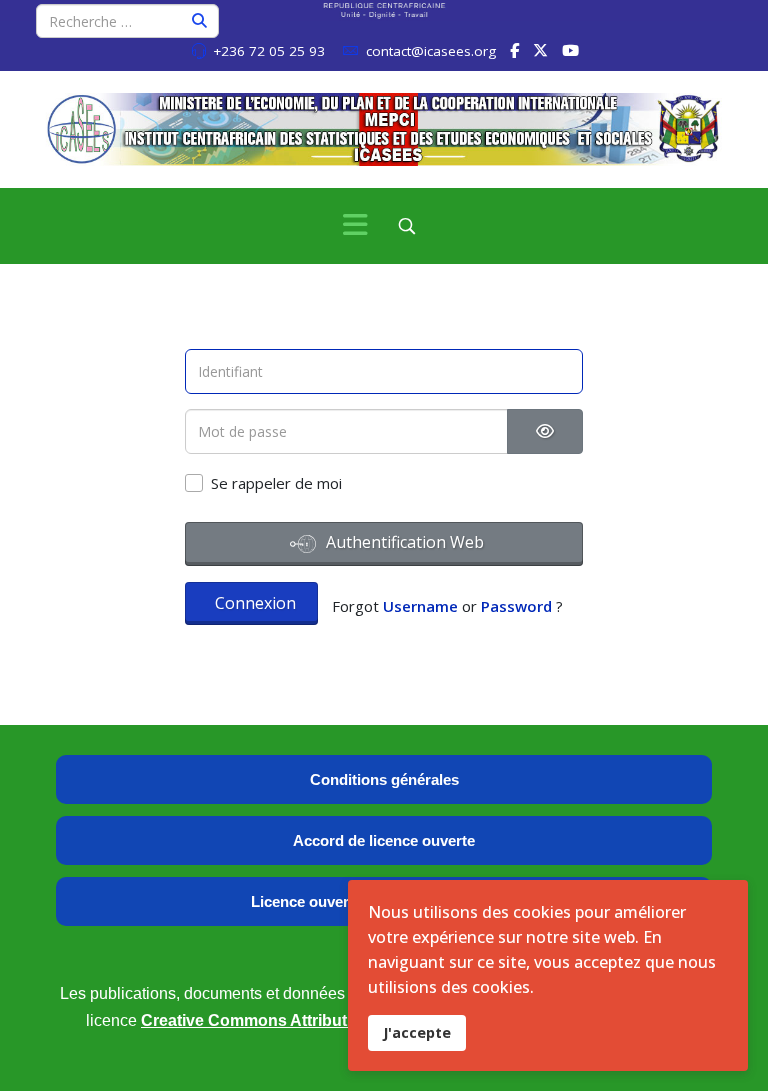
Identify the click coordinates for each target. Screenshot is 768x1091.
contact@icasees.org (431, 51)
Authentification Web (403, 542)
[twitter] (540, 50)
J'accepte (417, 1032)
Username (420, 606)
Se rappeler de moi (276, 483)
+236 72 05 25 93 (269, 51)
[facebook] (514, 50)
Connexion (255, 603)
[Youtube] (570, 50)
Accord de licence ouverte (384, 840)
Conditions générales (384, 779)
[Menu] (355, 226)
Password (516, 606)
